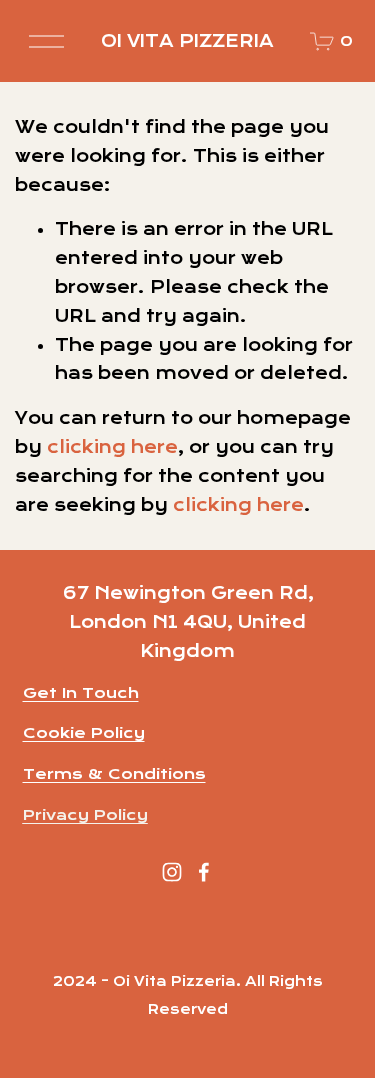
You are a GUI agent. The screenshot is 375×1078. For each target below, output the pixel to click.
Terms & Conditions (114, 774)
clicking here (112, 447)
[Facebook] (204, 872)
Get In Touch (81, 693)
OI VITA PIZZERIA (187, 41)
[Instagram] (172, 872)
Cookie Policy (84, 733)
